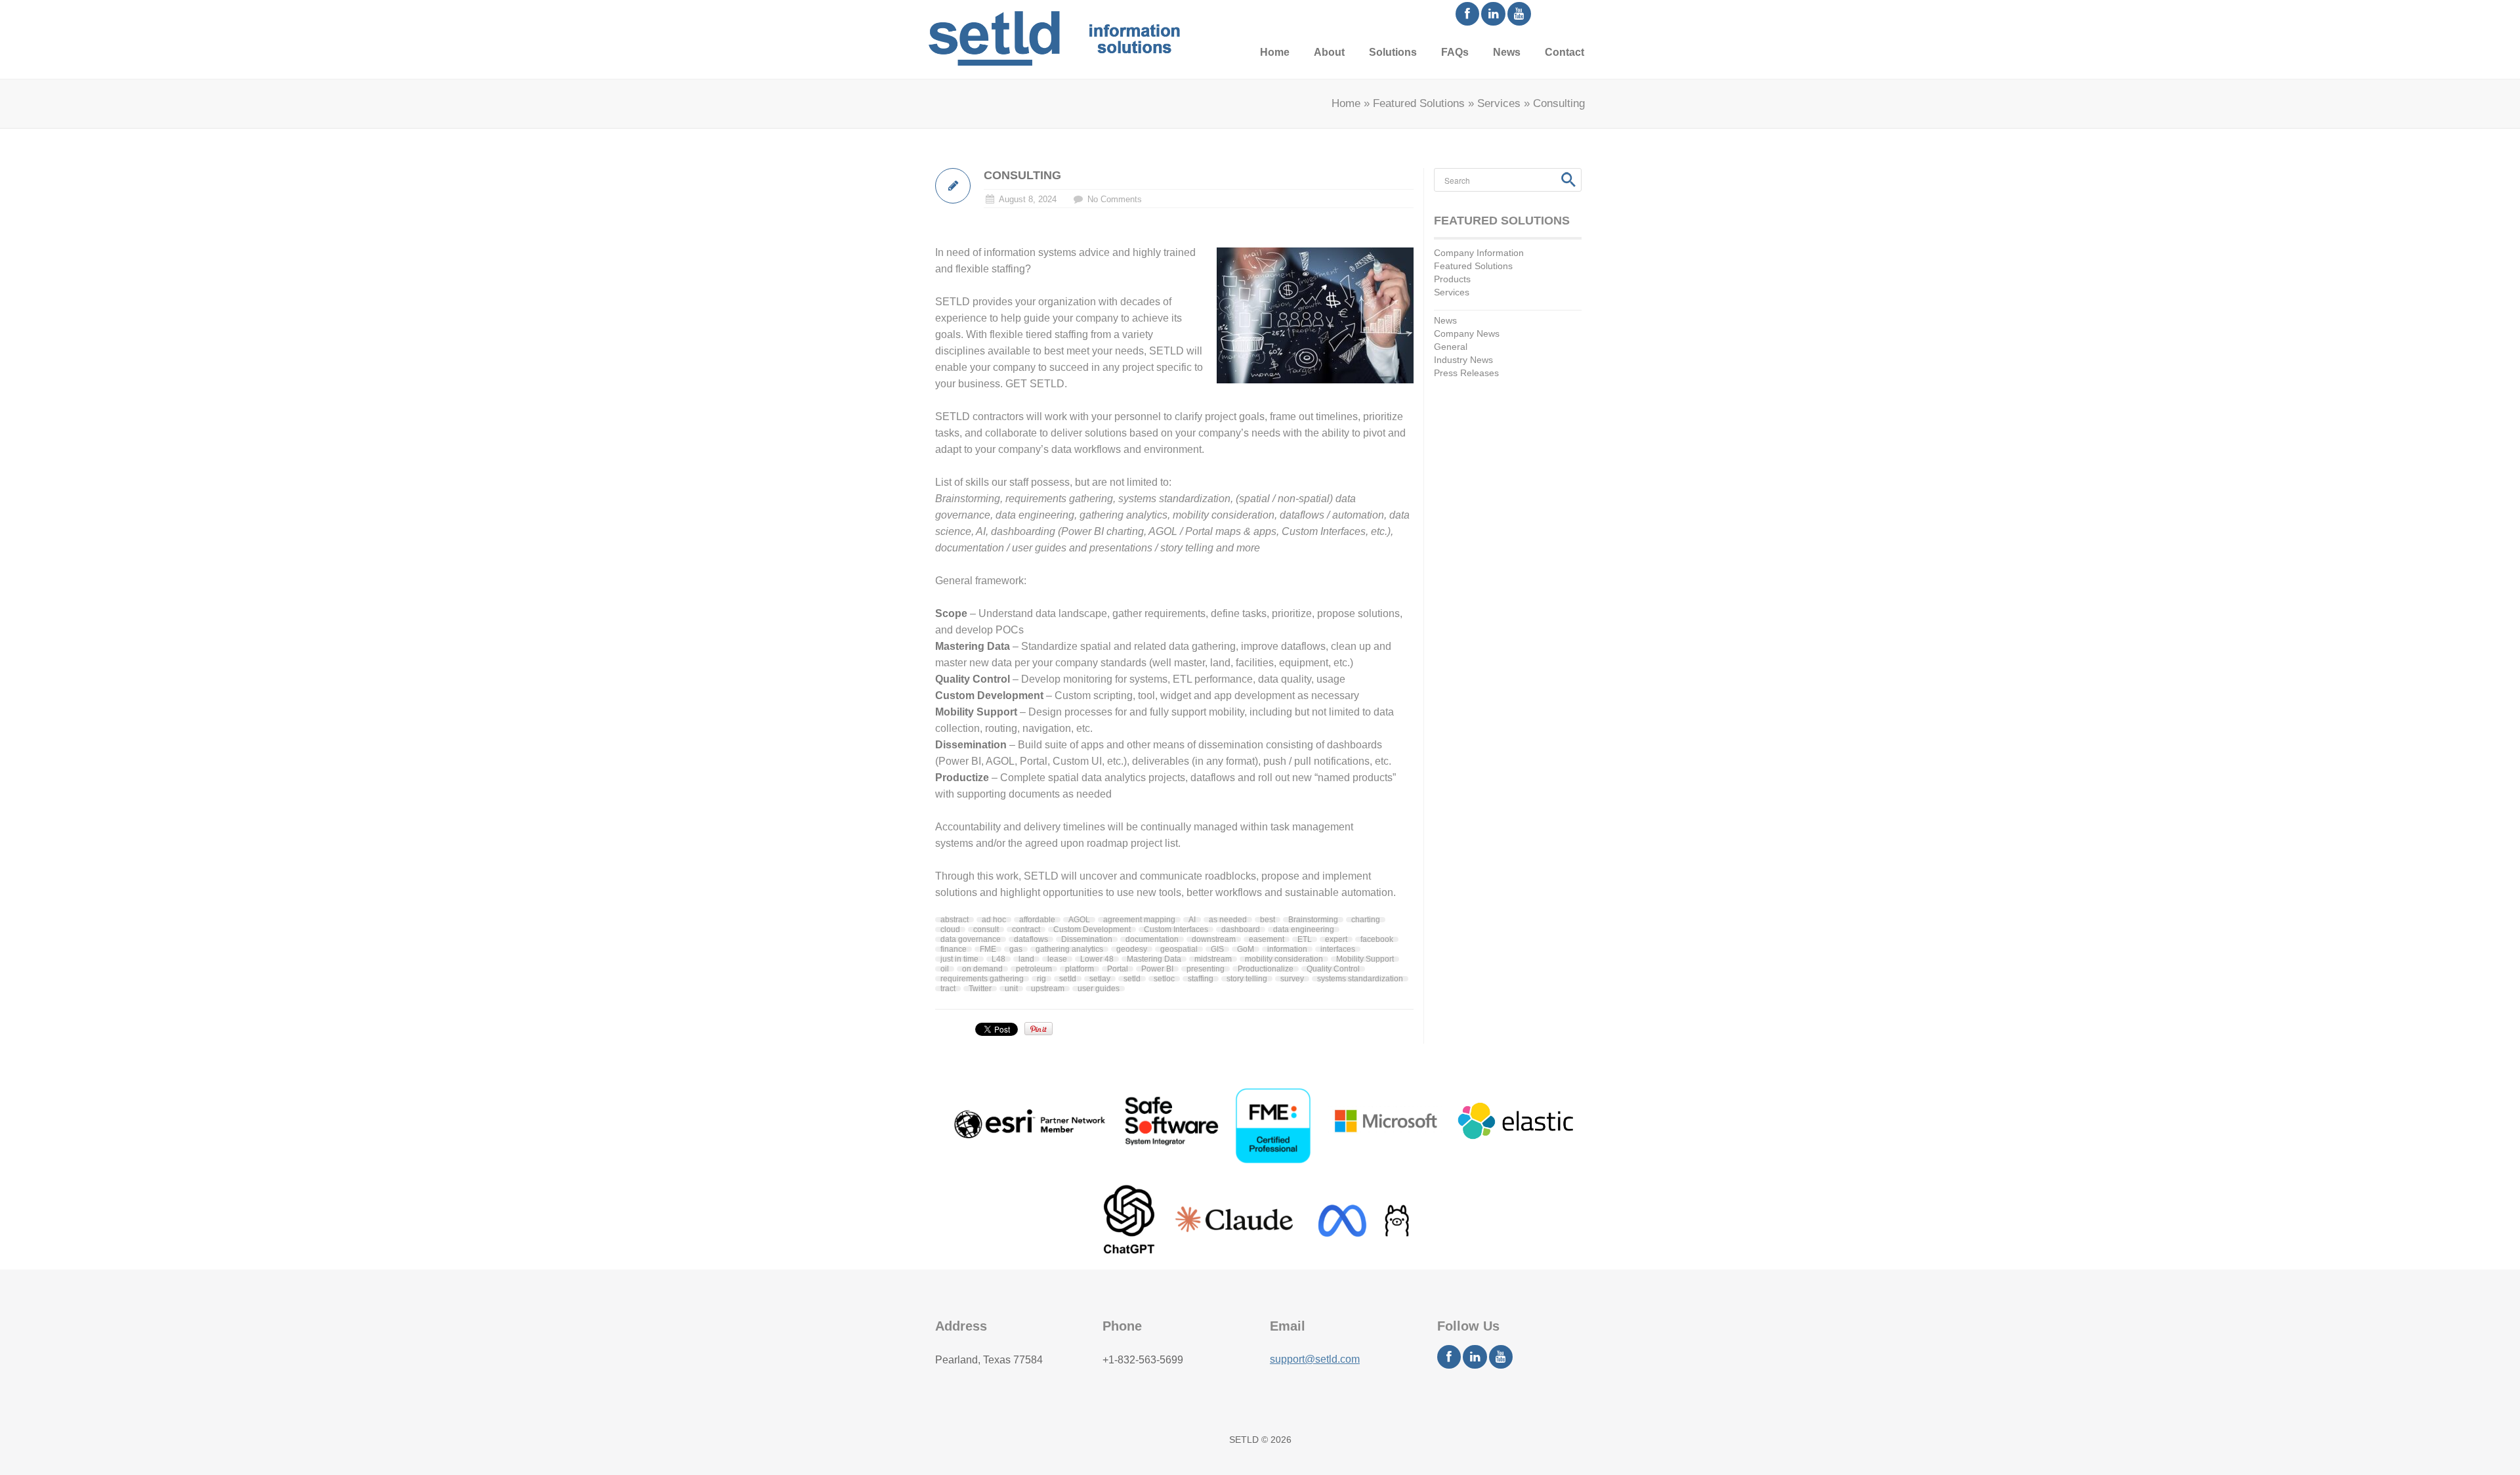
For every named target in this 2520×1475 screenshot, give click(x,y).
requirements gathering (982, 979)
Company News (1467, 333)
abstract (955, 920)
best (1268, 920)
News (1507, 52)
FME (988, 949)
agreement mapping (1139, 920)
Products (1452, 279)
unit (1011, 989)
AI (1192, 920)
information (1287, 949)
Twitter (980, 989)
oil (945, 969)
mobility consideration (1284, 959)
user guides (1099, 989)
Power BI (1157, 969)
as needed (1228, 920)
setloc (1164, 979)
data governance (971, 939)
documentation (1152, 939)
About (1329, 52)
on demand (982, 969)
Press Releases (1466, 373)
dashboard (1241, 930)
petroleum (1034, 969)
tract (948, 989)
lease (1057, 959)
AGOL (1079, 920)
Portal (1118, 969)
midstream (1213, 959)
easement (1267, 939)
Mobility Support (1365, 959)
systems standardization (1360, 979)
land (1026, 959)
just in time (959, 959)
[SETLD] (1054, 38)
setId (1068, 979)
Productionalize (1266, 969)
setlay (1100, 979)
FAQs (1455, 52)
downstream (1214, 939)
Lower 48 (1097, 959)
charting (1366, 920)
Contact (1564, 52)
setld (1132, 979)
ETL (1305, 939)
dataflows (1031, 939)
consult (986, 930)
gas (1016, 949)
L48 (998, 959)
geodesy (1132, 949)
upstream (1048, 989)
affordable (1037, 920)
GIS (1217, 949)
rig (1041, 979)
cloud (950, 930)
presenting (1206, 969)
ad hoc (994, 920)
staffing (1201, 979)
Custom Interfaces (1176, 930)
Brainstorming (1313, 920)
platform (1080, 969)
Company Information (1479, 253)
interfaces (1338, 949)
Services (1499, 103)
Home (1275, 52)
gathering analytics (1069, 949)
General (1451, 347)
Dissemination (1087, 939)
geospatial (1179, 949)
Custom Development (1092, 930)
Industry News (1463, 360)
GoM (1246, 949)
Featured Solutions (1419, 103)
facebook (1377, 939)
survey (1292, 979)
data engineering (1304, 930)
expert (1336, 939)
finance (954, 949)
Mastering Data (1154, 959)
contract (1026, 930)
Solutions (1393, 52)
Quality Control (1333, 969)
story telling (1247, 979)
